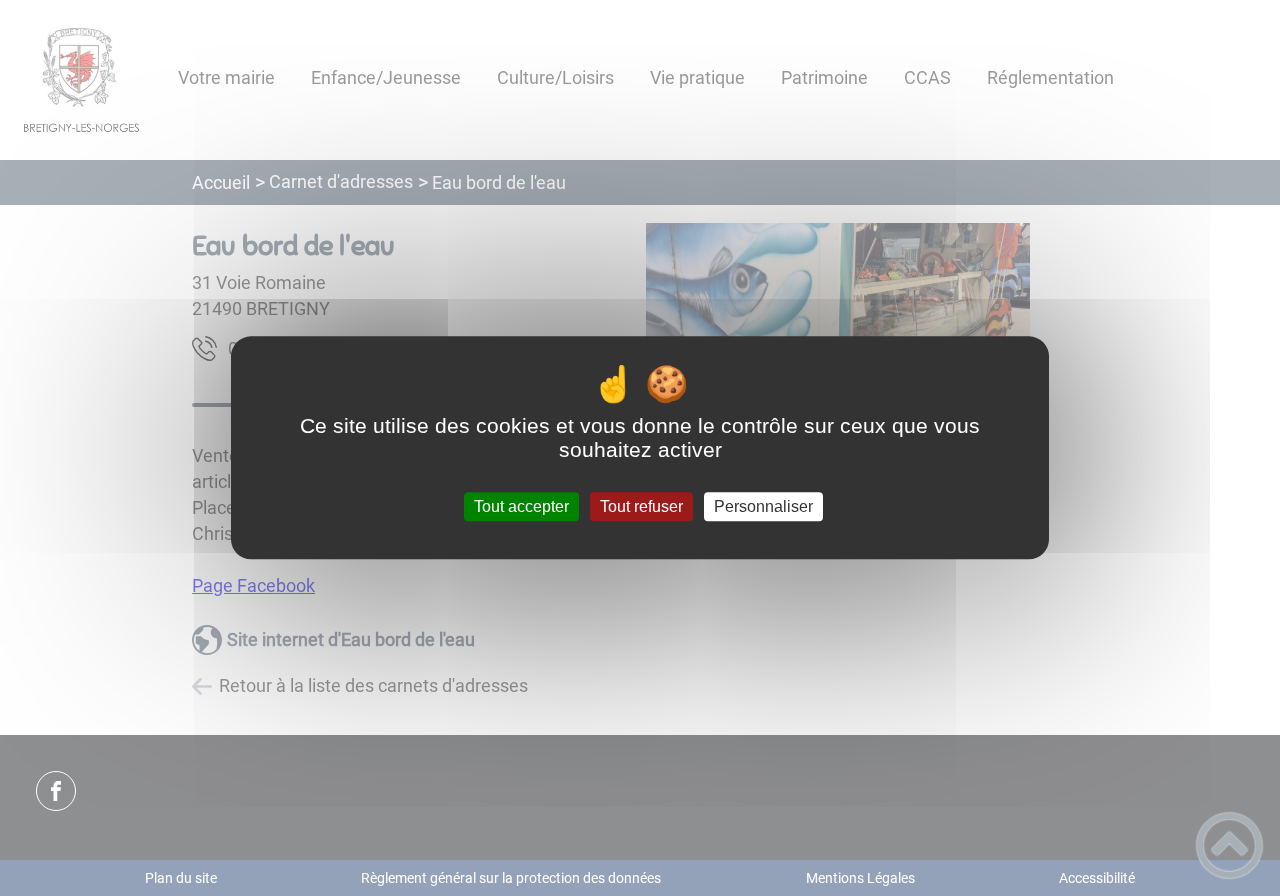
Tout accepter (521, 506)
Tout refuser (641, 506)
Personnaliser (763, 506)
